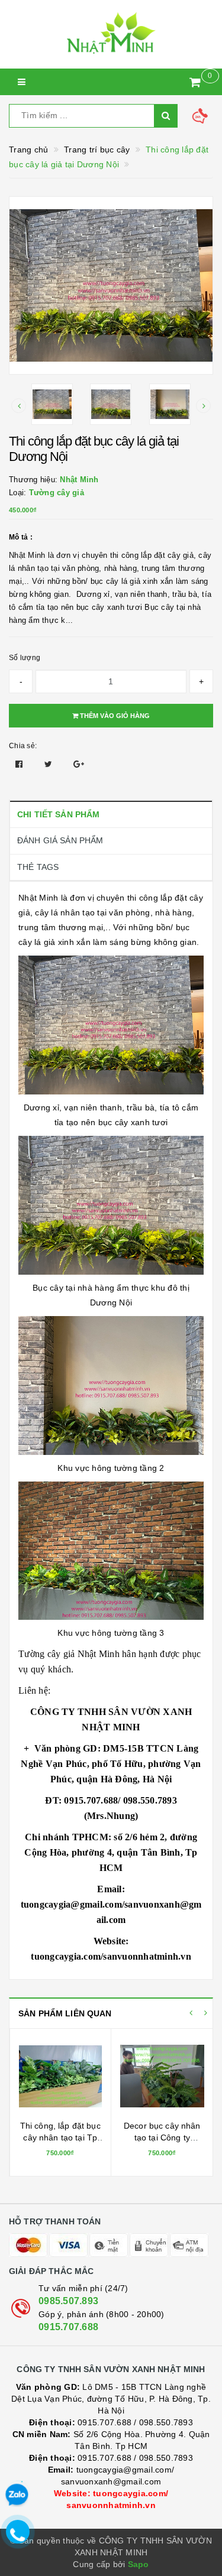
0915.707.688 (68, 2327)
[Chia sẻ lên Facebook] (20, 764)
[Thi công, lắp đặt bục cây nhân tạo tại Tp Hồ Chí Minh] (61, 2076)
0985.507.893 (68, 2301)
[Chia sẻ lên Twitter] (50, 764)
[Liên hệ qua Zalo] (17, 2495)
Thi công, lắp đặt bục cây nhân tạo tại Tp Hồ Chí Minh (60, 2137)
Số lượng (25, 658)
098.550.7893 (166, 2422)
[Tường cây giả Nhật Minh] (111, 34)
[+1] (79, 764)
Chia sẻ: (23, 746)
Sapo (139, 2564)
